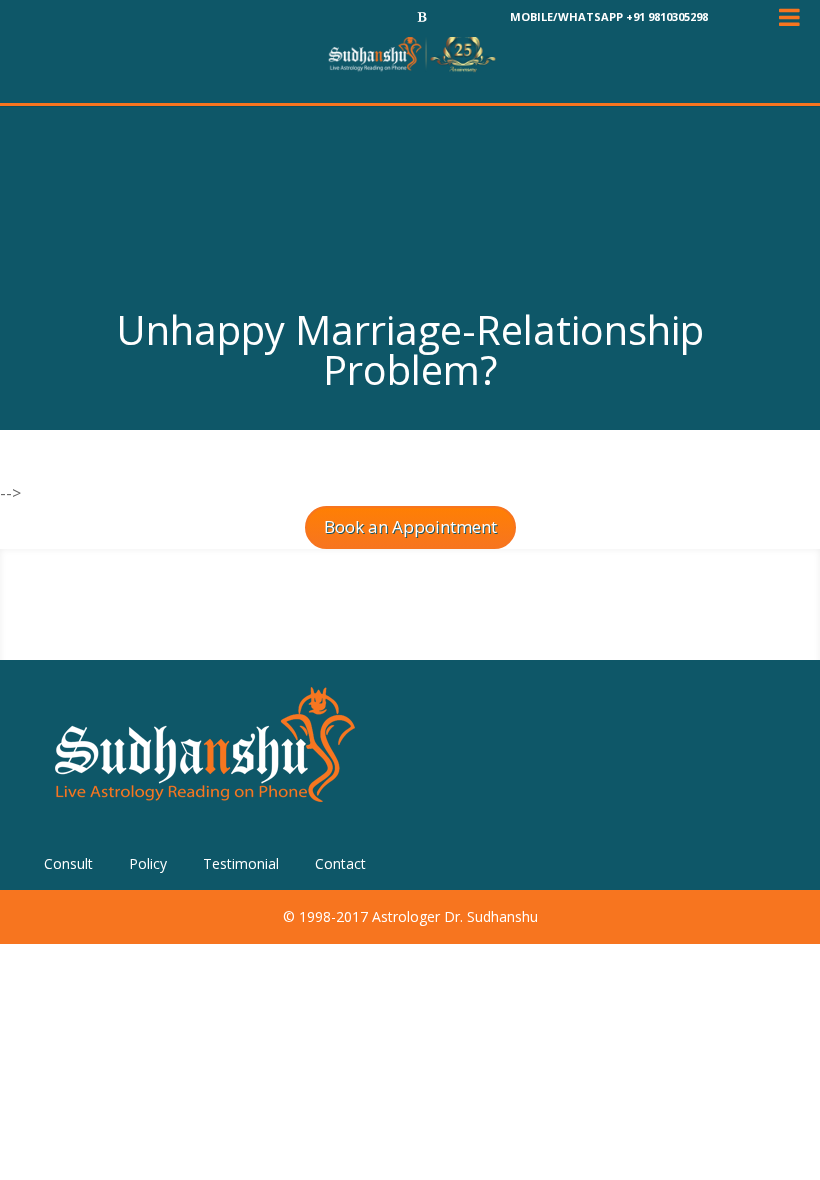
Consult (68, 863)
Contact (340, 863)
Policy (148, 863)
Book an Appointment (410, 526)
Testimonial (241, 863)
